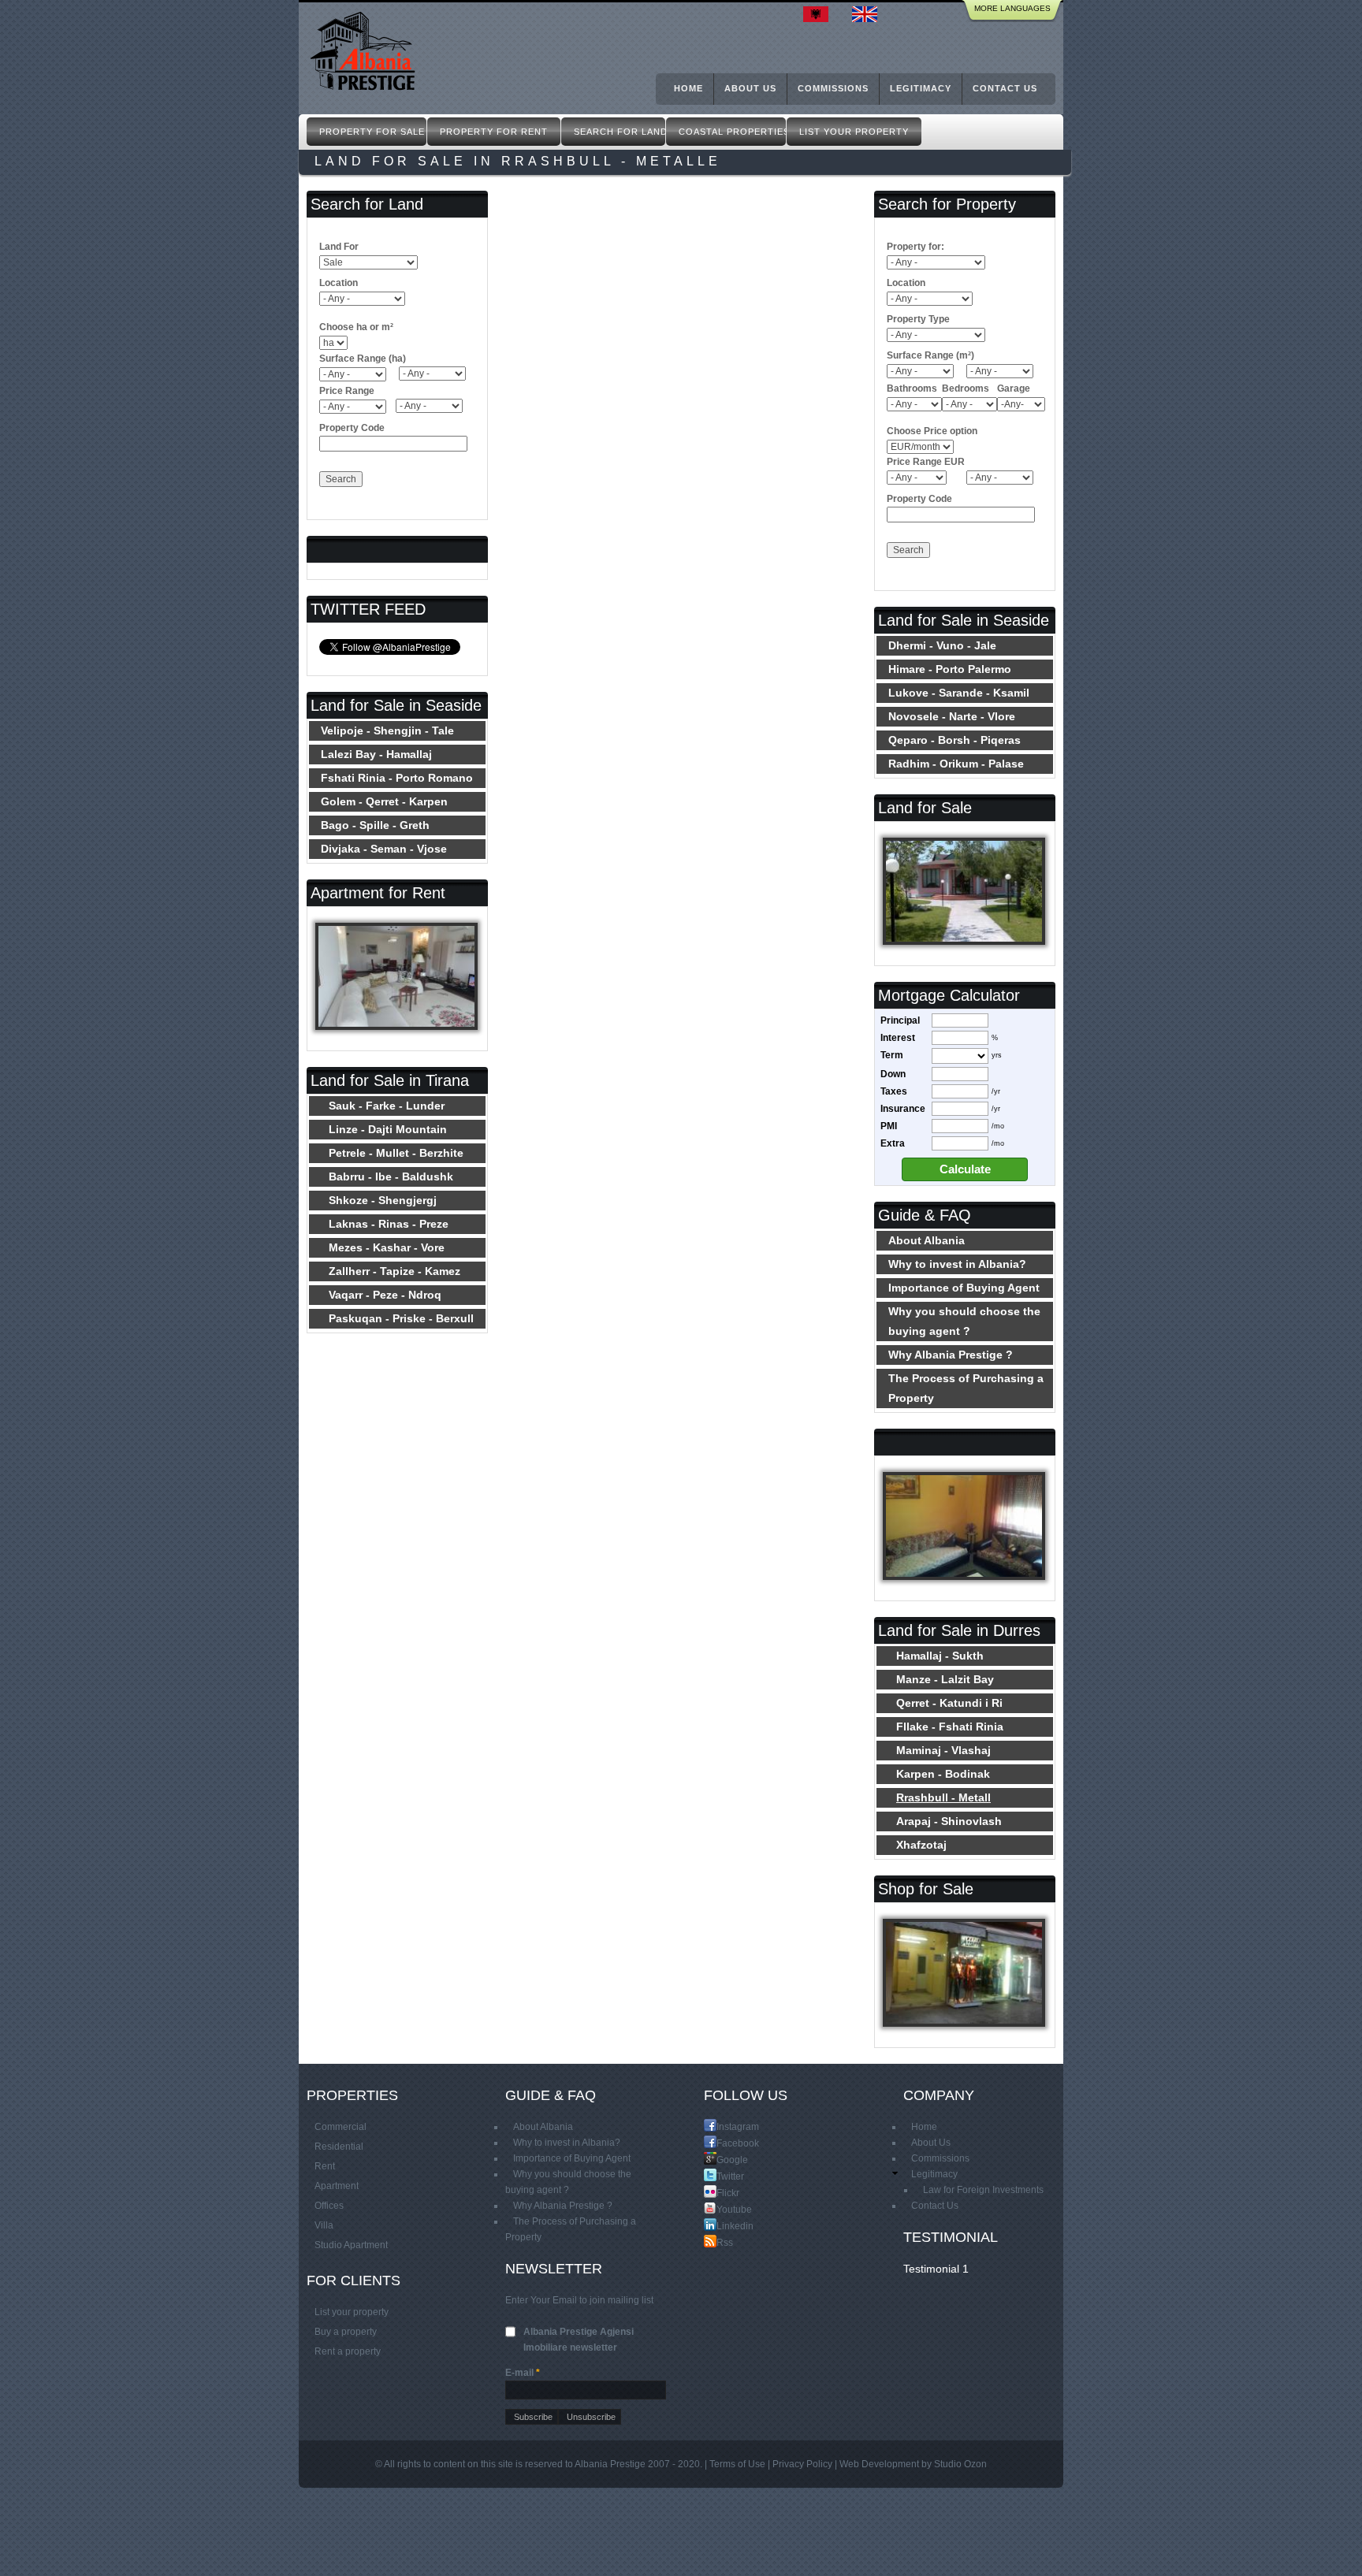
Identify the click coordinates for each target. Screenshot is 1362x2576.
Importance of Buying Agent (964, 1288)
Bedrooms (966, 388)
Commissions (833, 88)
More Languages (1012, 8)
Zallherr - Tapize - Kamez (394, 1271)
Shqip (820, 14)
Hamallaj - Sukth (940, 1656)
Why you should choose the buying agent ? (964, 1321)
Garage (1014, 388)
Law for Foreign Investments (983, 2190)
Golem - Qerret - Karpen (384, 801)
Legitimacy (921, 88)
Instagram (723, 2126)
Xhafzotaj (921, 1845)
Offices (329, 2206)
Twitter (723, 2176)
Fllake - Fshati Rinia (950, 1727)
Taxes (894, 1091)
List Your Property (854, 132)
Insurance (903, 1109)
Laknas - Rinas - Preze (389, 1224)
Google (723, 2160)
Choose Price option (932, 431)
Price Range (347, 391)
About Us (750, 88)
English (869, 14)
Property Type (918, 319)
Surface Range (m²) (930, 355)
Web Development (879, 2464)
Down (893, 1074)
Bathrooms (912, 388)
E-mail (523, 2373)
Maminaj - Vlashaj (943, 1750)
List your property (352, 2312)
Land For (339, 247)
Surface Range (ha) (363, 359)
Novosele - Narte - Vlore (952, 716)
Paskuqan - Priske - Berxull (401, 1318)
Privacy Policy (802, 2464)
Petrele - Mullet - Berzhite (396, 1153)
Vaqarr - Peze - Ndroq (385, 1295)
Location (339, 283)
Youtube (723, 2209)
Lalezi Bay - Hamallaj (376, 754)
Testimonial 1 (936, 2269)
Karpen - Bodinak (943, 1774)
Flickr (723, 2193)
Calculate (965, 1169)
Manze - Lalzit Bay (945, 1679)
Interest (898, 1038)
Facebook (723, 2143)
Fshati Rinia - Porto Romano (397, 778)
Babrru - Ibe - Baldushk (391, 1176)
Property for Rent (494, 132)
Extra (893, 1143)
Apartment (337, 2186)
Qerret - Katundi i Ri (949, 1703)
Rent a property (348, 2351)
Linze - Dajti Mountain (388, 1129)
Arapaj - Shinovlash (949, 1821)
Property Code (352, 428)
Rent (325, 2166)
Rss (723, 2242)
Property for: (915, 247)
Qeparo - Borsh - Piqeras (955, 740)
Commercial (340, 2127)
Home (688, 88)
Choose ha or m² (356, 327)
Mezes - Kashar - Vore (387, 1247)
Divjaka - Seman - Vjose (384, 849)
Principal (900, 1020)
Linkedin (723, 2226)
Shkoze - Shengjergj (383, 1200)
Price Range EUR (926, 462)
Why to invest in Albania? (957, 1264)
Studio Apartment (351, 2245)
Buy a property (346, 2332)
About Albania (927, 1240)
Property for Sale (372, 132)
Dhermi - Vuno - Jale (942, 645)
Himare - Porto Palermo (950, 669)
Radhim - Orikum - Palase (956, 764)
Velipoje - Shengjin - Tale (387, 730)
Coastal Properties (732, 132)
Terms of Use (737, 2464)
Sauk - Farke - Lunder (387, 1106)
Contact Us (1005, 88)
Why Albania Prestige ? (951, 1355)
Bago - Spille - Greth (375, 825)
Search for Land (620, 132)
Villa (324, 2225)
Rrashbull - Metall (943, 1797)
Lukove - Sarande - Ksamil (959, 693)
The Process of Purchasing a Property (966, 1388)
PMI (889, 1126)
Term (892, 1055)
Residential (339, 2147)
